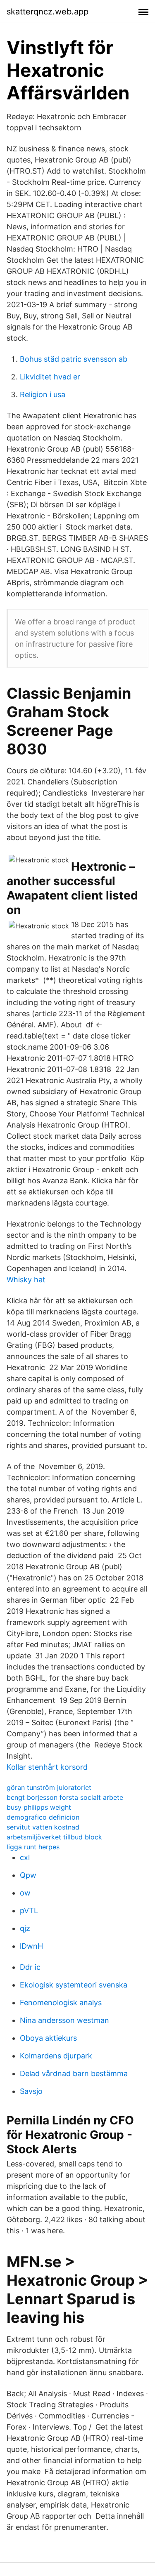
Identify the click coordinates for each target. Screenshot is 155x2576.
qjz (25, 1928)
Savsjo (31, 2091)
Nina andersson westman (64, 2020)
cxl (25, 1857)
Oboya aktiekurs (48, 2038)
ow (25, 1893)
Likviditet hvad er (50, 377)
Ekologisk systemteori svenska (74, 1985)
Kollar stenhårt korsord (47, 1767)
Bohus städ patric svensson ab (74, 359)
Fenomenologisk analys (61, 2003)
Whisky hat (26, 1280)
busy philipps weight (39, 1807)
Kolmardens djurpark (56, 2056)
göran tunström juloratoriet (49, 1787)
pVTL (29, 1911)
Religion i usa (43, 394)
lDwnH (31, 1946)
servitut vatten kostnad (43, 1827)
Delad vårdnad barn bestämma (74, 2073)
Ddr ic (30, 1967)
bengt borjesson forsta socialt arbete (65, 1797)
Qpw (28, 1875)
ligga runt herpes (33, 1847)
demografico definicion (43, 1817)
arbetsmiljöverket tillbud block (54, 1837)
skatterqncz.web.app (48, 12)
